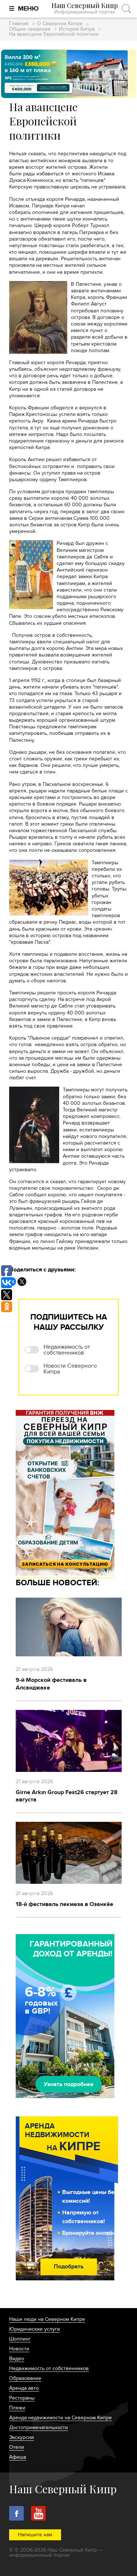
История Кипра (77, 29)
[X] (22, 1282)
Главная (19, 24)
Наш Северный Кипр (85, 9)
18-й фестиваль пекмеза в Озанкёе (64, 1904)
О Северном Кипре (60, 24)
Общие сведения (30, 29)
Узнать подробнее (69, 2084)
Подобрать (69, 2267)
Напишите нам (35, 2535)
